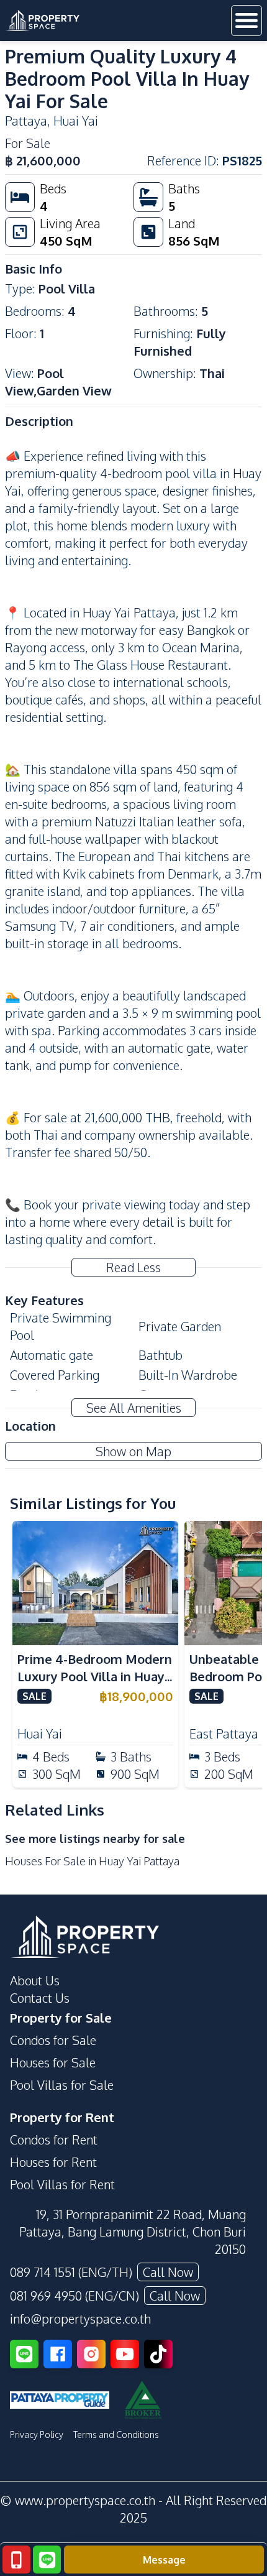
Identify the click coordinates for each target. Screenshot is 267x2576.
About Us (35, 1980)
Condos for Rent (54, 2140)
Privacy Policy (37, 2435)
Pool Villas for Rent (62, 2184)
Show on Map (133, 1451)
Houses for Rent (53, 2162)
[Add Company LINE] (24, 2354)
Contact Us (40, 1998)
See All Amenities (134, 1408)
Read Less (133, 1267)
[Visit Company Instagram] (91, 2354)
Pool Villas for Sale (62, 2085)
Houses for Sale (53, 2062)
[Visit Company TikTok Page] (158, 2354)
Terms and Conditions (116, 2435)
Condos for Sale (53, 2040)
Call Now (168, 2272)
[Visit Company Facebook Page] (58, 2354)
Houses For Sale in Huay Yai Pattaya (92, 1861)
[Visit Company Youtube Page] (125, 2354)
